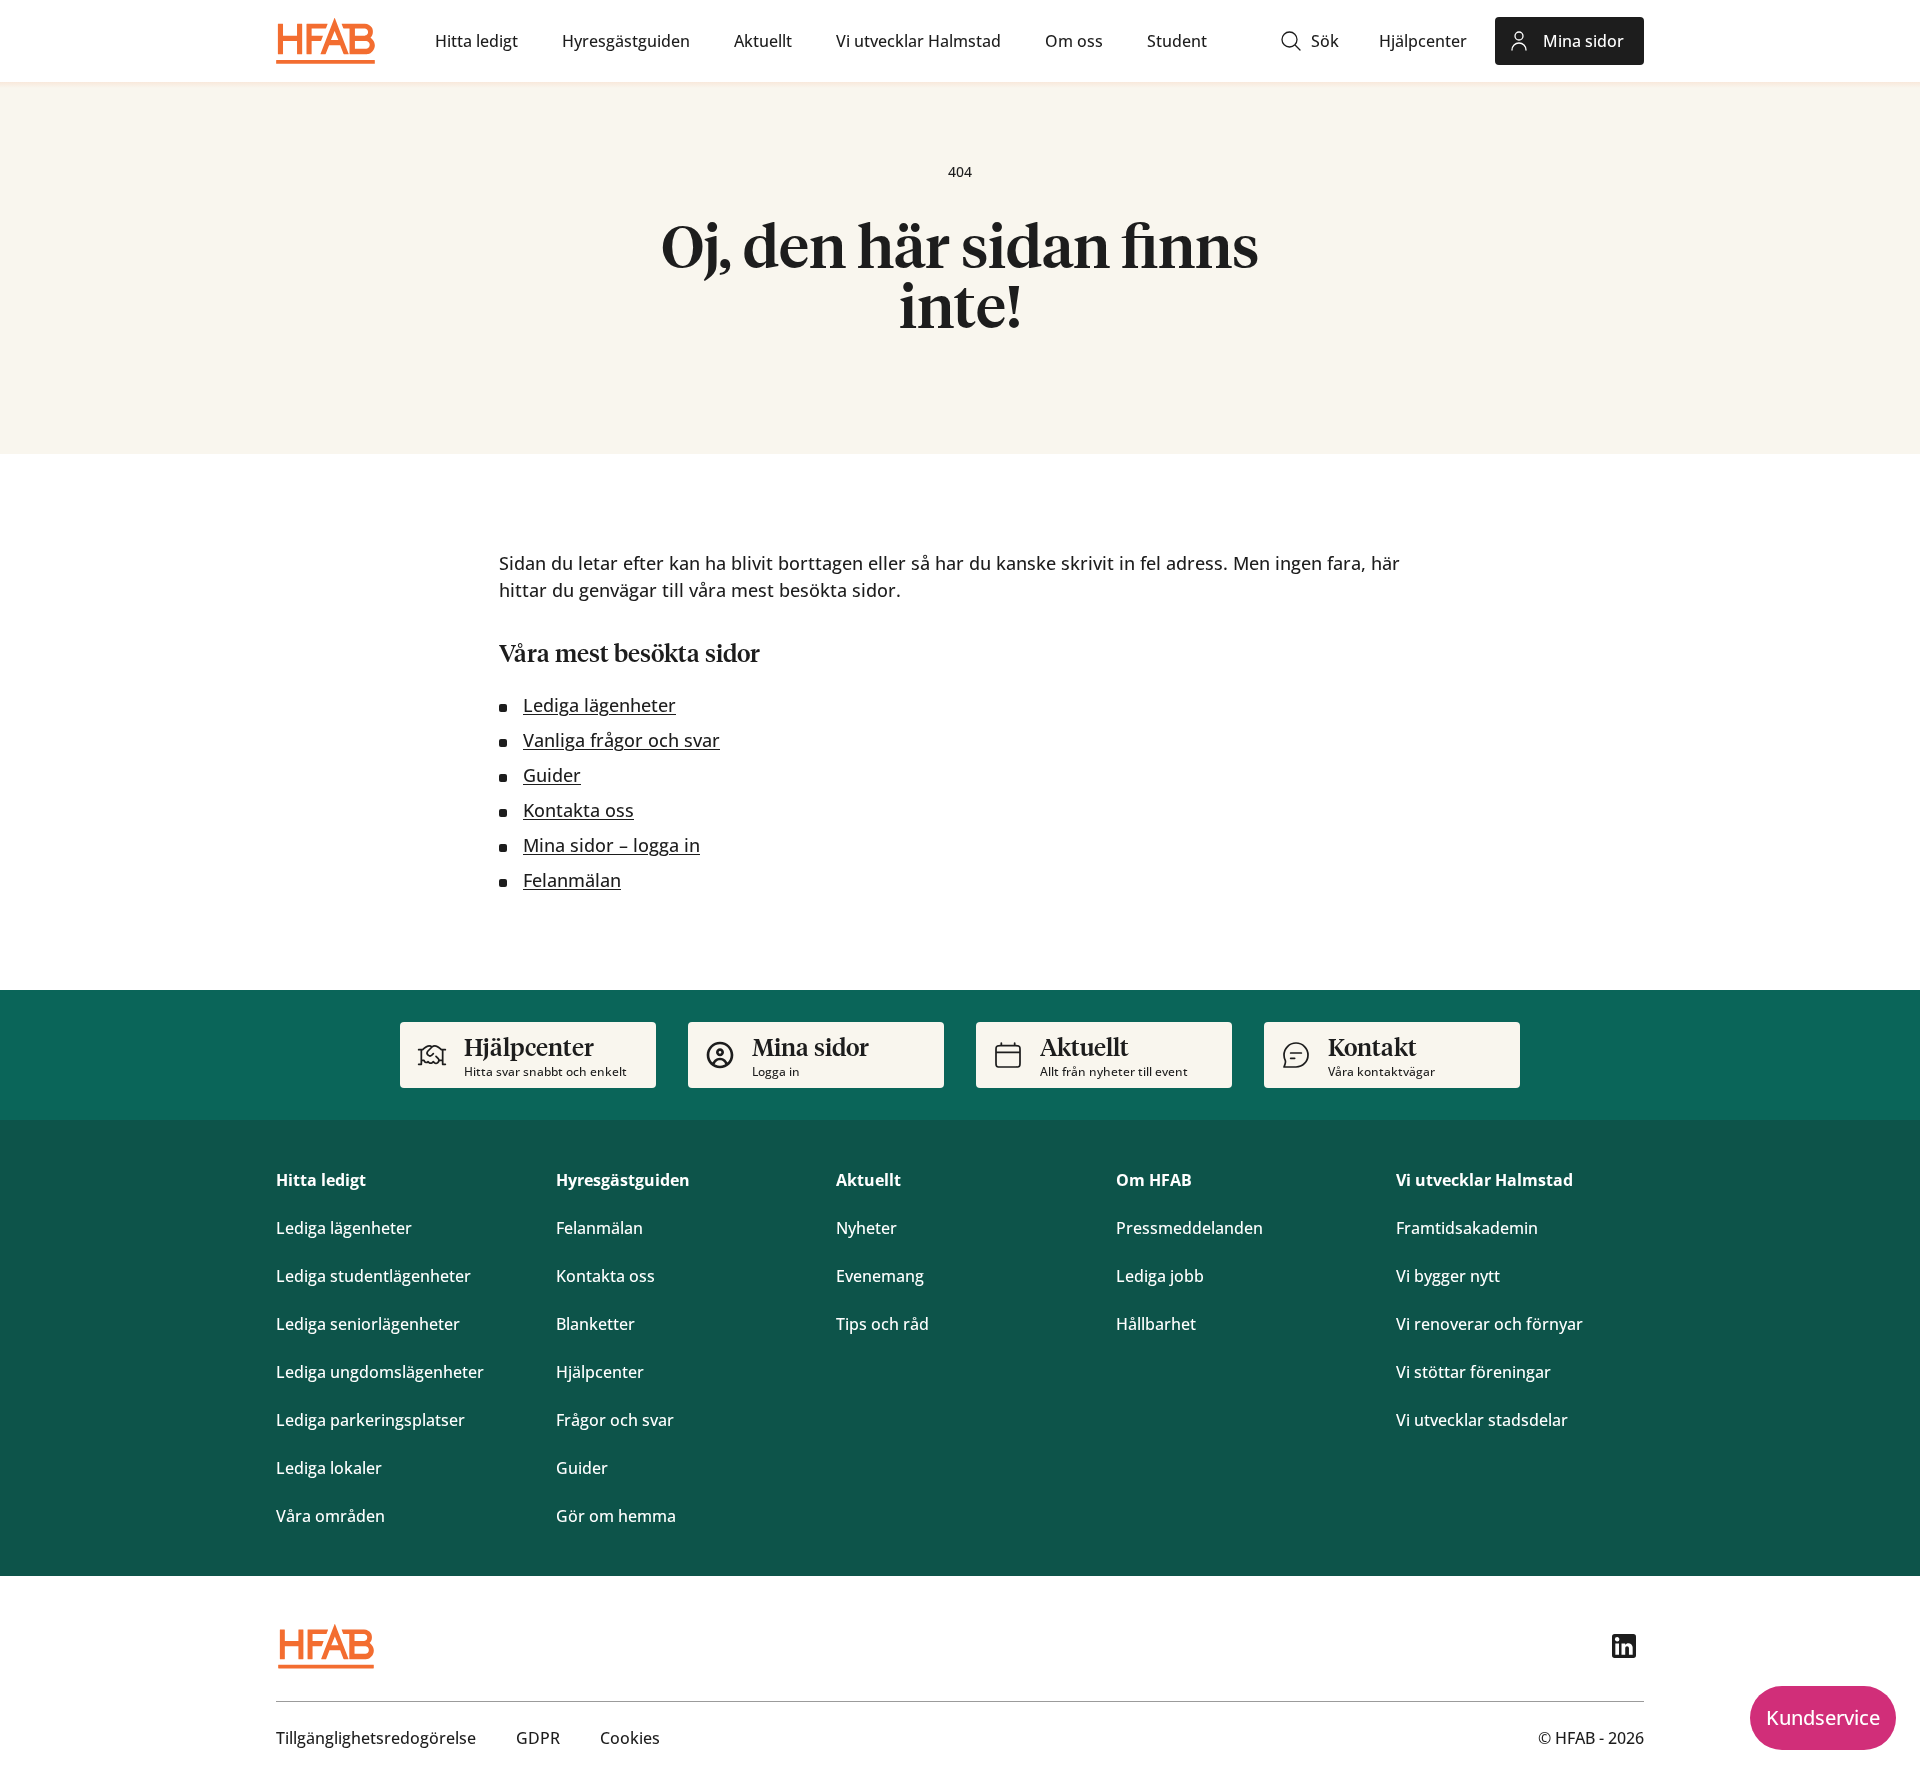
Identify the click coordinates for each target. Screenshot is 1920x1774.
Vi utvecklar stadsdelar (1482, 1420)
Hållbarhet (1156, 1324)
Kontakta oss (578, 810)
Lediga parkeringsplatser (370, 1420)
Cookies (630, 1738)
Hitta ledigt (321, 1180)
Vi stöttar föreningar (1473, 1372)
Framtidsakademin (1467, 1228)
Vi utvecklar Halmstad (1484, 1180)
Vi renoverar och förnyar (1489, 1324)
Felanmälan (572, 880)
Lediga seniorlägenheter (368, 1324)
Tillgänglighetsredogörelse (376, 1738)
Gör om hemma (616, 1516)
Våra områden (330, 1516)
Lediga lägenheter (599, 705)
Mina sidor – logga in (611, 845)
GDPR (538, 1738)
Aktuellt (868, 1180)
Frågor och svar (615, 1420)
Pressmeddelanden (1189, 1228)
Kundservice (1823, 1717)
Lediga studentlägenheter (373, 1276)
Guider (552, 775)
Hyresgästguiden (623, 1180)
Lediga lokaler (329, 1468)
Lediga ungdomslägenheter (380, 1372)
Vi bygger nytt (1448, 1276)
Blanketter (595, 1324)
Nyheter (866, 1228)
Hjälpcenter (600, 1372)
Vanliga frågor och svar (621, 740)
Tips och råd (882, 1324)
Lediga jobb (1160, 1276)
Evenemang (880, 1276)
